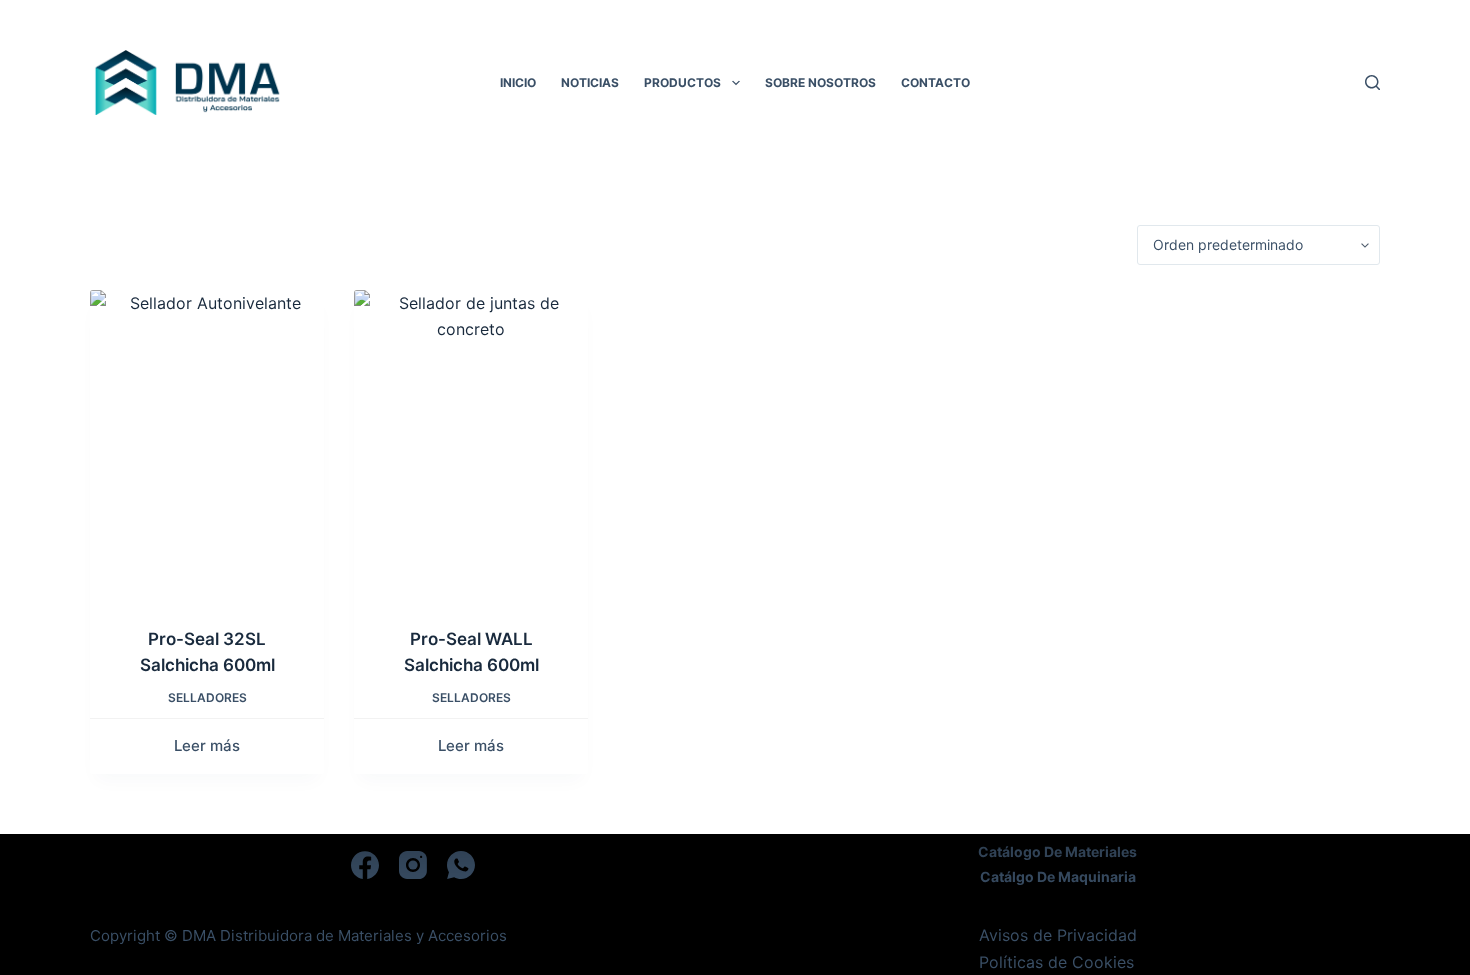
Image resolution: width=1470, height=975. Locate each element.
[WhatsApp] (461, 865)
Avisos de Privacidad (1058, 935)
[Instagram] (413, 865)
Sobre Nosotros (820, 82)
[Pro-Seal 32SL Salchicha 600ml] (207, 446)
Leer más (207, 745)
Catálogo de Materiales (1057, 852)
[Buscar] (1372, 82)
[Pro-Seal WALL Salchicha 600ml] (471, 446)
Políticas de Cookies (1056, 962)
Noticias (590, 82)
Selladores (207, 697)
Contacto (935, 82)
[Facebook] (365, 865)
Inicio (518, 82)
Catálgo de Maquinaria (1058, 877)
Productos (682, 82)
